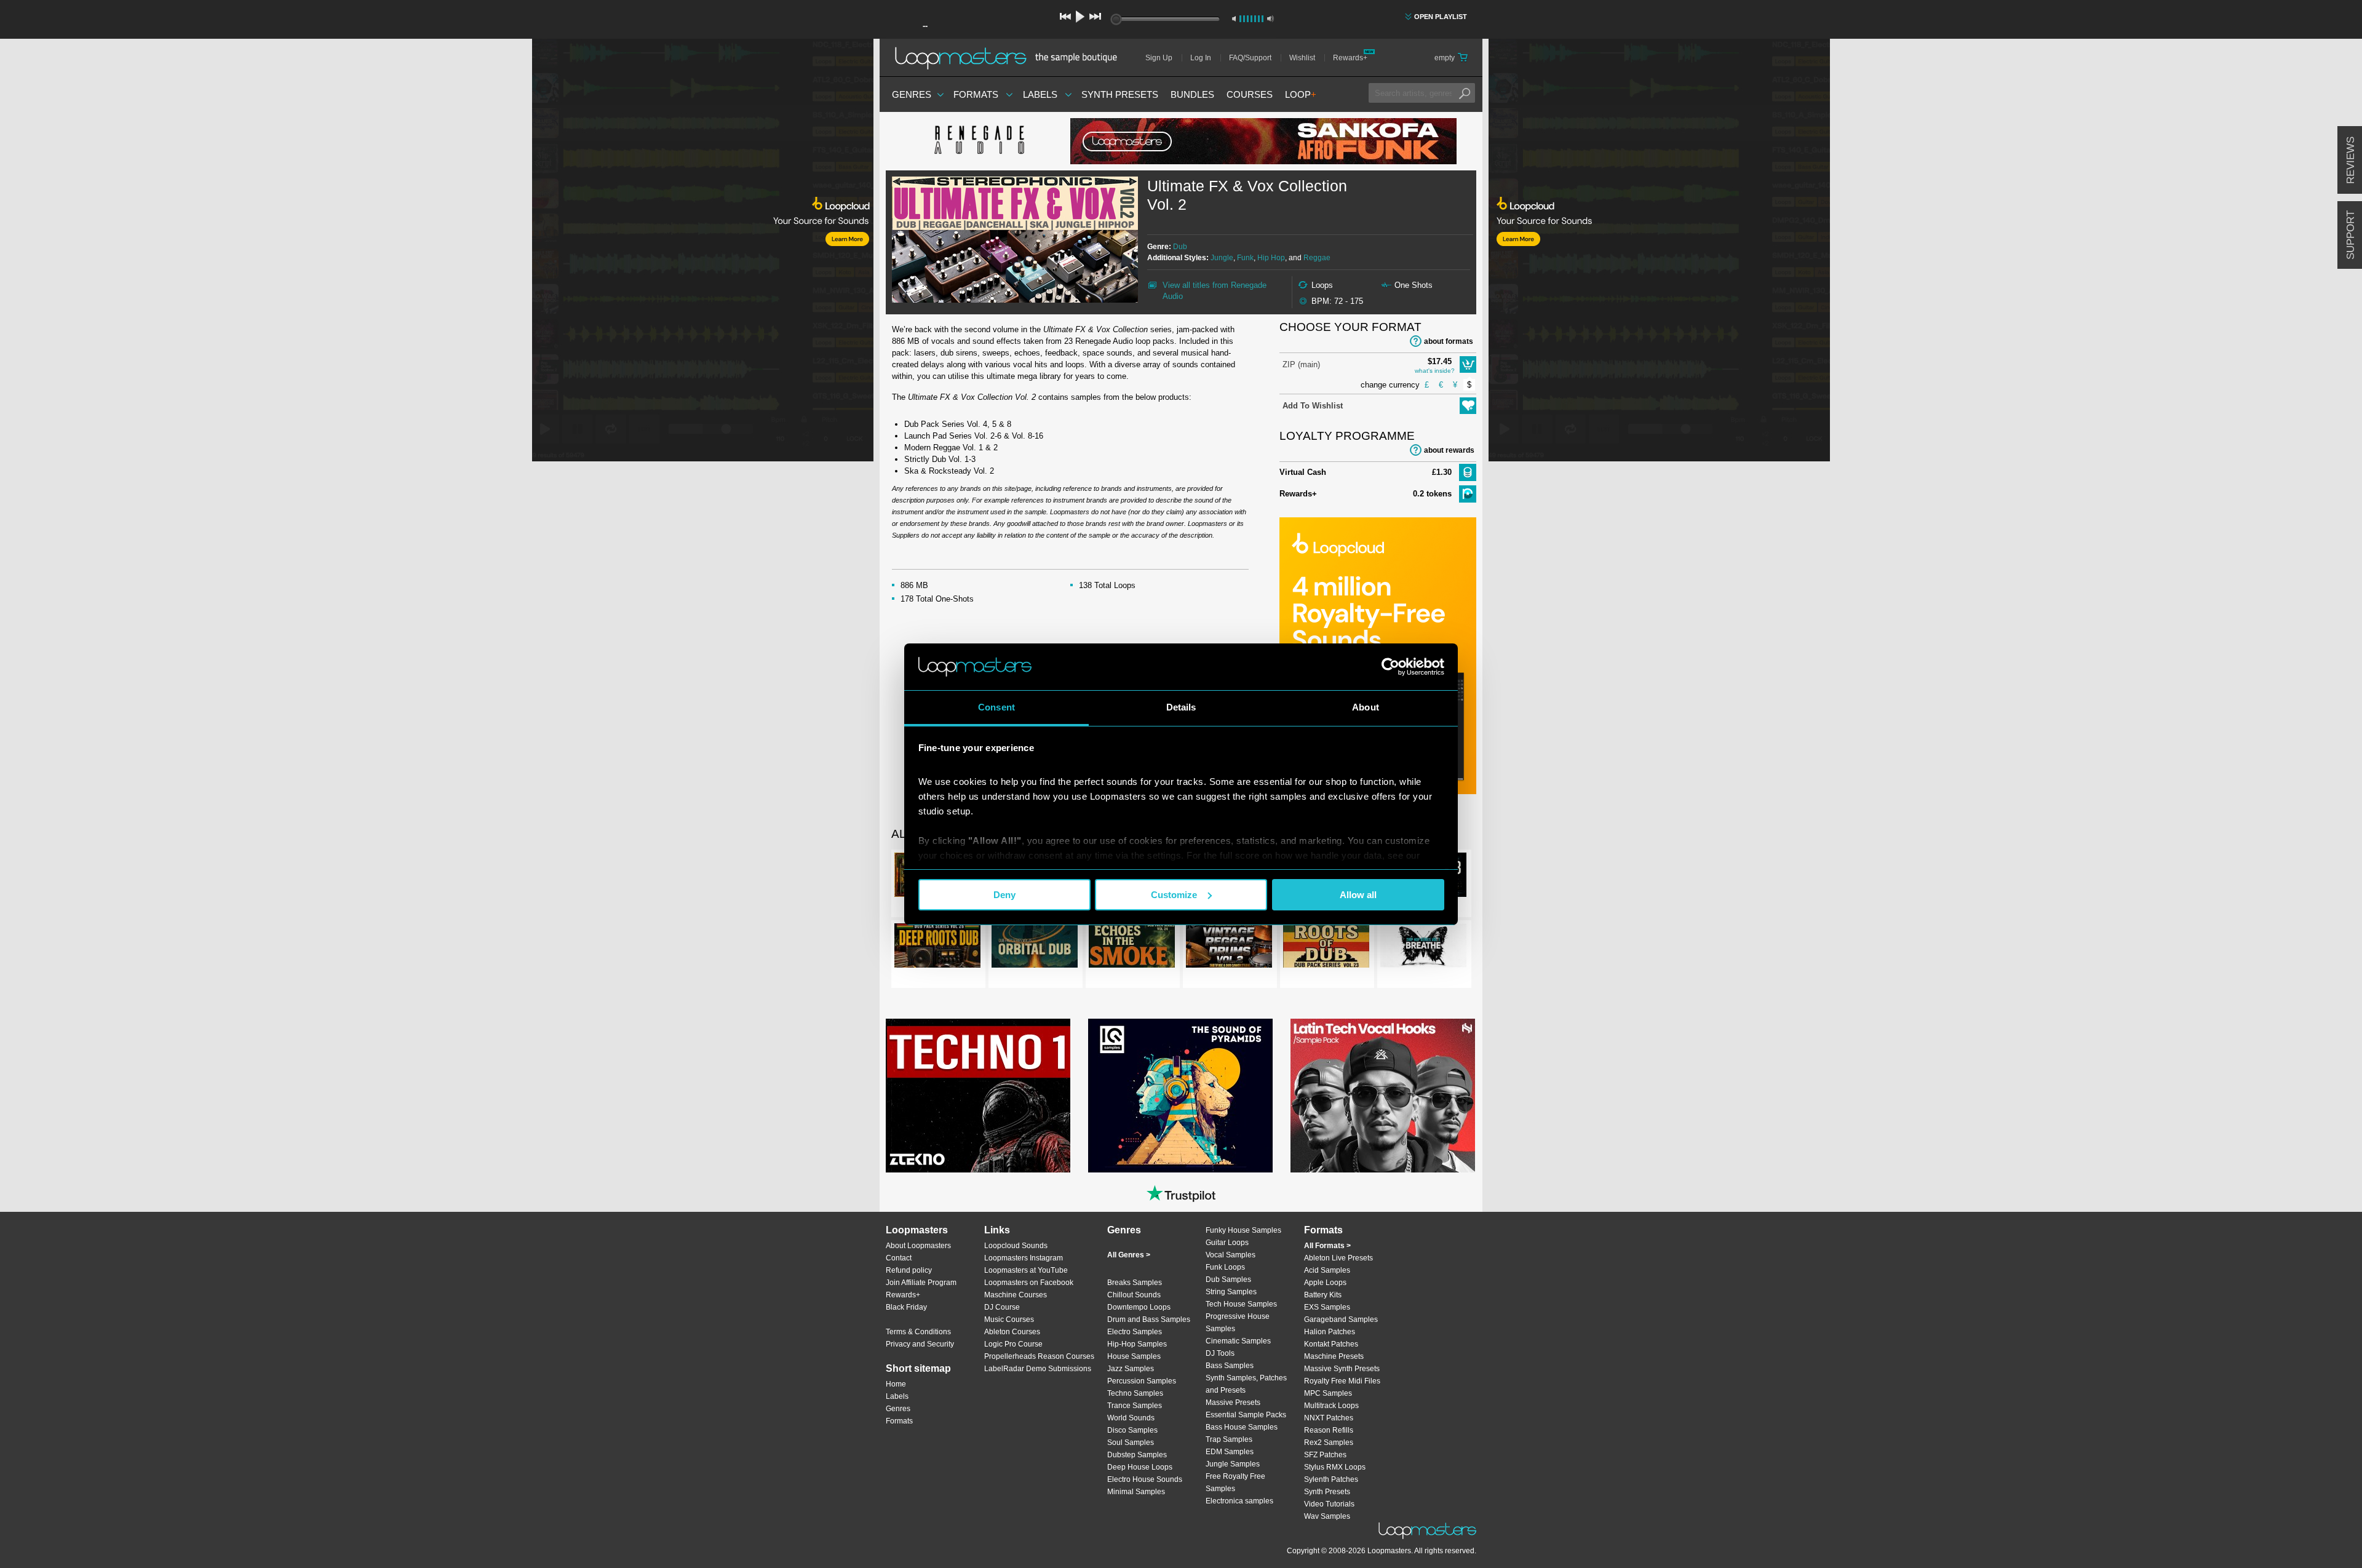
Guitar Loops (1227, 1243)
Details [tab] (1181, 707)
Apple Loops (1325, 1283)
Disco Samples (1132, 1430)
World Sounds (1131, 1418)
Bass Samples (1230, 1366)
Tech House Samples (1241, 1304)
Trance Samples (1135, 1406)
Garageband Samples (1341, 1319)
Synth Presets (1120, 94)
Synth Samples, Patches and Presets (1246, 1384)
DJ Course (1002, 1307)
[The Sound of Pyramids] (1180, 1096)
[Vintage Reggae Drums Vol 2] (1229, 948)
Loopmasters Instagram (1024, 1258)
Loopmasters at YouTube (1026, 1270)
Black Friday (906, 1307)
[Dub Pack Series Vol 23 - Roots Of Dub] (1326, 948)
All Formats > (1327, 1246)
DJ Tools (1220, 1353)
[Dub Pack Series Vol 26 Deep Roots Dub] (937, 948)
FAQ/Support (1250, 58)
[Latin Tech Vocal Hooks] (1383, 1096)
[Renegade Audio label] (978, 141)
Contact (899, 1258)
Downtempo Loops (1139, 1307)
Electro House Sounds (1145, 1479)
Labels (1040, 94)
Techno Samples (1135, 1393)
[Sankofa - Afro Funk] (1263, 141)
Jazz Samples (1131, 1369)
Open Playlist (1441, 17)
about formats (1449, 341)
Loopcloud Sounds (1016, 1246)
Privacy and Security (920, 1344)
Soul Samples (1131, 1443)
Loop (1301, 94)
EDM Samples (1230, 1452)
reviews (2351, 160)
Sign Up (1159, 58)
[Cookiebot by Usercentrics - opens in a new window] (1390, 667)
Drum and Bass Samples (1149, 1319)
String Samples (1231, 1292)
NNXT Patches (1329, 1418)
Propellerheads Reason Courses (1039, 1356)
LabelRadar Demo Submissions (1038, 1369)
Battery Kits (1323, 1295)
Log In (1201, 58)
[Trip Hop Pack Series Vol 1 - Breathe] (1423, 948)
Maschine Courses (1016, 1295)
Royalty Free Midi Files (1342, 1381)
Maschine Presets (1334, 1356)
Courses (1250, 94)
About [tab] (1366, 707)
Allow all (1358, 895)
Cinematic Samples (1238, 1341)
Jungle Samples (1233, 1464)
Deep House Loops (1140, 1467)
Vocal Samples (1231, 1255)
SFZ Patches (1325, 1455)
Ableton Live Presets (1338, 1258)
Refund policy (909, 1270)
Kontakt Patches (1331, 1344)
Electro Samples (1135, 1332)
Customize (1174, 895)
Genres (912, 94)
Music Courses (1009, 1319)
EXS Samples (1327, 1307)
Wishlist (1302, 58)
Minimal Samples (1136, 1492)
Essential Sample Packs (1246, 1415)
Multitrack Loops (1331, 1406)
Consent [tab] (996, 707)
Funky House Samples (1243, 1230)
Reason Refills (1329, 1430)
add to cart (1468, 364)
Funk (1245, 258)
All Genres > (1129, 1255)
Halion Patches (1330, 1332)
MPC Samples (1328, 1393)
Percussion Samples (1142, 1381)
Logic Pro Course (1013, 1344)
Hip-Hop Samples (1137, 1344)
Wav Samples (1327, 1516)
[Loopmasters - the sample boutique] (1010, 58)
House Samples (1134, 1356)
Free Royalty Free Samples (1235, 1482)
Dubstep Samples (1137, 1455)
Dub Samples (1228, 1279)
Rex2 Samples (1329, 1443)
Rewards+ (1350, 58)
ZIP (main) (1301, 364)
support (2351, 235)
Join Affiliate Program (921, 1283)
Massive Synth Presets (1342, 1369)
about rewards (1449, 450)
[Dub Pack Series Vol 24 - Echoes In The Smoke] (1132, 948)
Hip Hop (1271, 258)
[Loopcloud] (437, 252)
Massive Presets (1233, 1403)
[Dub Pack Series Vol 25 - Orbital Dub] (1035, 948)
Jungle (1222, 258)
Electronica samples (1239, 1501)
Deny (1004, 895)
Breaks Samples (1135, 1283)
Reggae (1317, 258)
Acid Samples (1327, 1270)
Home (896, 1384)
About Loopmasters (918, 1246)
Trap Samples (1229, 1439)
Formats (976, 94)
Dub (1180, 247)
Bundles (1192, 94)
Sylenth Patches (1331, 1479)
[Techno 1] (978, 1096)
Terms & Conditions (918, 1332)
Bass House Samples (1242, 1427)
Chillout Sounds (1134, 1295)
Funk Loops (1225, 1267)
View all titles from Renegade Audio (1215, 291)
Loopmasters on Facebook (1029, 1283)
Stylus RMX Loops (1335, 1467)
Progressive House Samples (1238, 1323)
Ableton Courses (1012, 1332)
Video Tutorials (1329, 1504)
